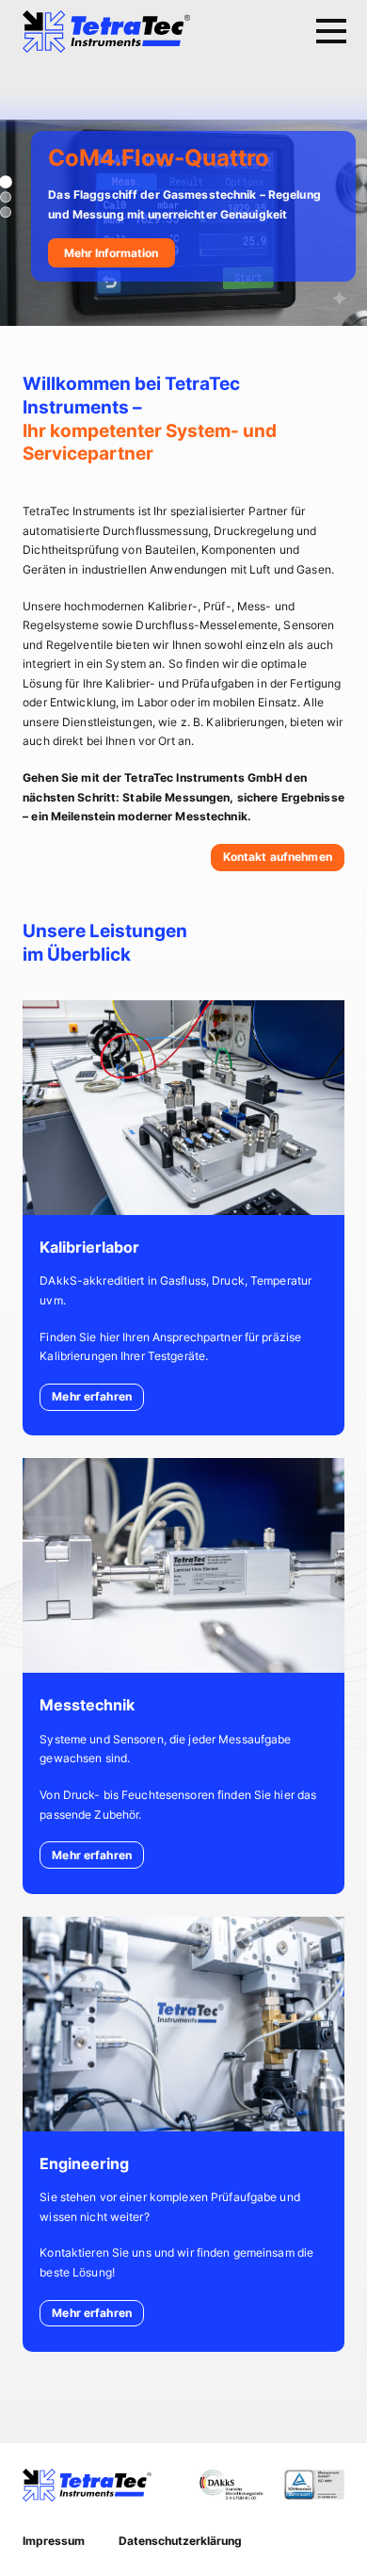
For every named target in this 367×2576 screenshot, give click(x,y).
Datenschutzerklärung (180, 2541)
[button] (6, 197)
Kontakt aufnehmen (278, 857)
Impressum (54, 2541)
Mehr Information (111, 253)
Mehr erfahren (92, 1396)
